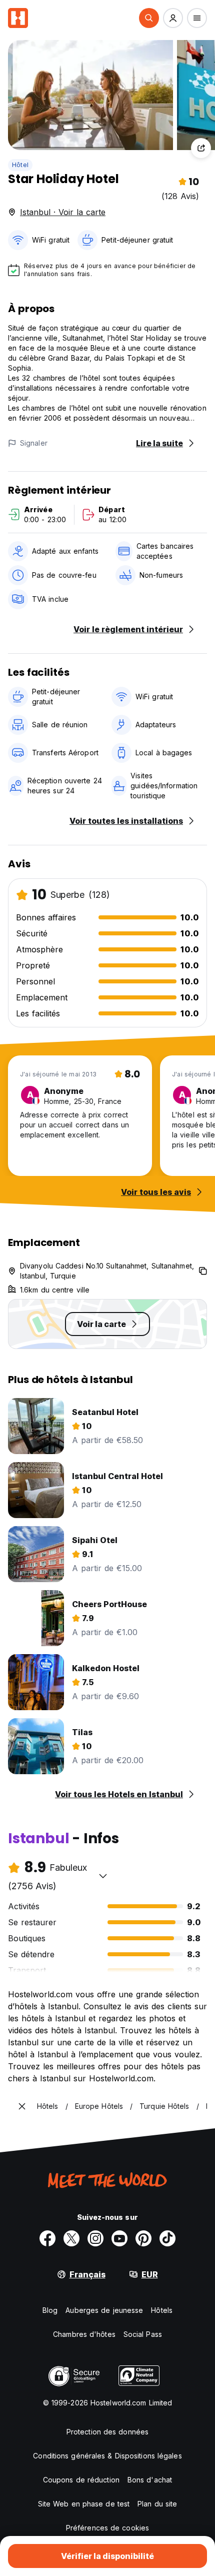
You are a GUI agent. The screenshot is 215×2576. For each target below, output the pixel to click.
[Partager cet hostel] (201, 148)
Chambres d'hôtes (84, 2334)
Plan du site (157, 2504)
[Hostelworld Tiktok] (167, 2238)
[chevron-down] (103, 1876)
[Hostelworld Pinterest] (143, 2238)
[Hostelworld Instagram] (95, 2238)
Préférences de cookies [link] (107, 2528)
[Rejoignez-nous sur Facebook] (47, 2238)
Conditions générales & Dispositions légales (107, 2456)
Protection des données (107, 2432)
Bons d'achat (150, 2480)
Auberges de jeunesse (104, 2310)
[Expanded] (22, 2106)
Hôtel (20, 165)
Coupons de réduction (81, 2480)
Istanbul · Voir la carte (63, 212)
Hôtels (162, 2310)
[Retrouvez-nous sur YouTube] (119, 2238)
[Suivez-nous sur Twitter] (71, 2238)
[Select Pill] (149, 18)
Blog (50, 2310)
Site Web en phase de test (84, 2504)
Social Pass (143, 2334)
